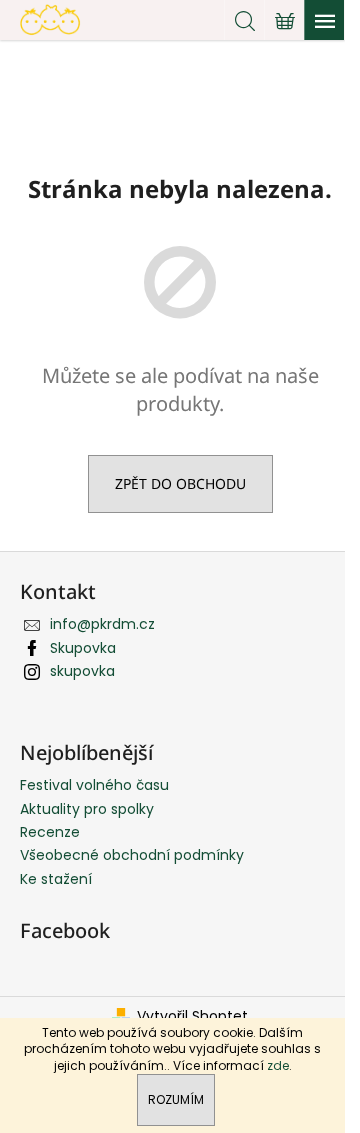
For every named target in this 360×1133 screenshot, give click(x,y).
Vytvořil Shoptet (192, 1016)
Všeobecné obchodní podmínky (132, 855)
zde (278, 1065)
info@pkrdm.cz (102, 624)
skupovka (82, 671)
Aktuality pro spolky (87, 809)
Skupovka (83, 648)
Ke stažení (56, 879)
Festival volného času (94, 785)
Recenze (50, 832)
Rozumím (176, 1099)
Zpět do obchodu (180, 483)
